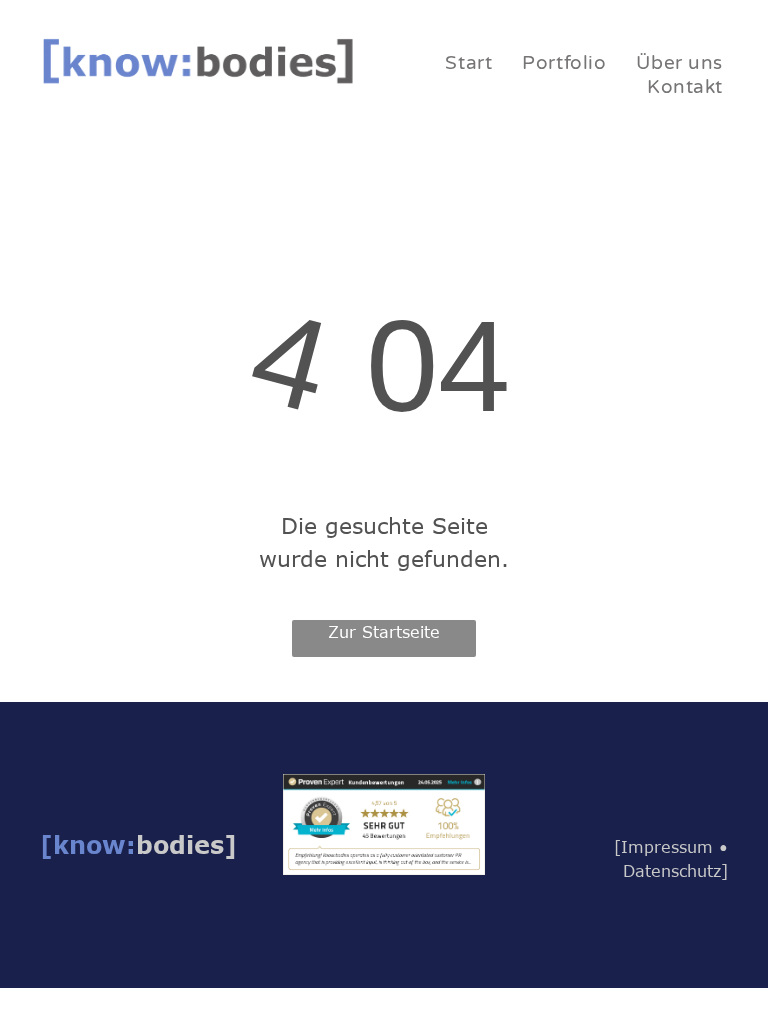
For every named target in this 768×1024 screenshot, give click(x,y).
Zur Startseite (384, 632)
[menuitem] (468, 63)
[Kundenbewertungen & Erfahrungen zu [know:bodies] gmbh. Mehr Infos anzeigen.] (383, 786)
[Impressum (663, 847)
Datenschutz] (675, 871)
